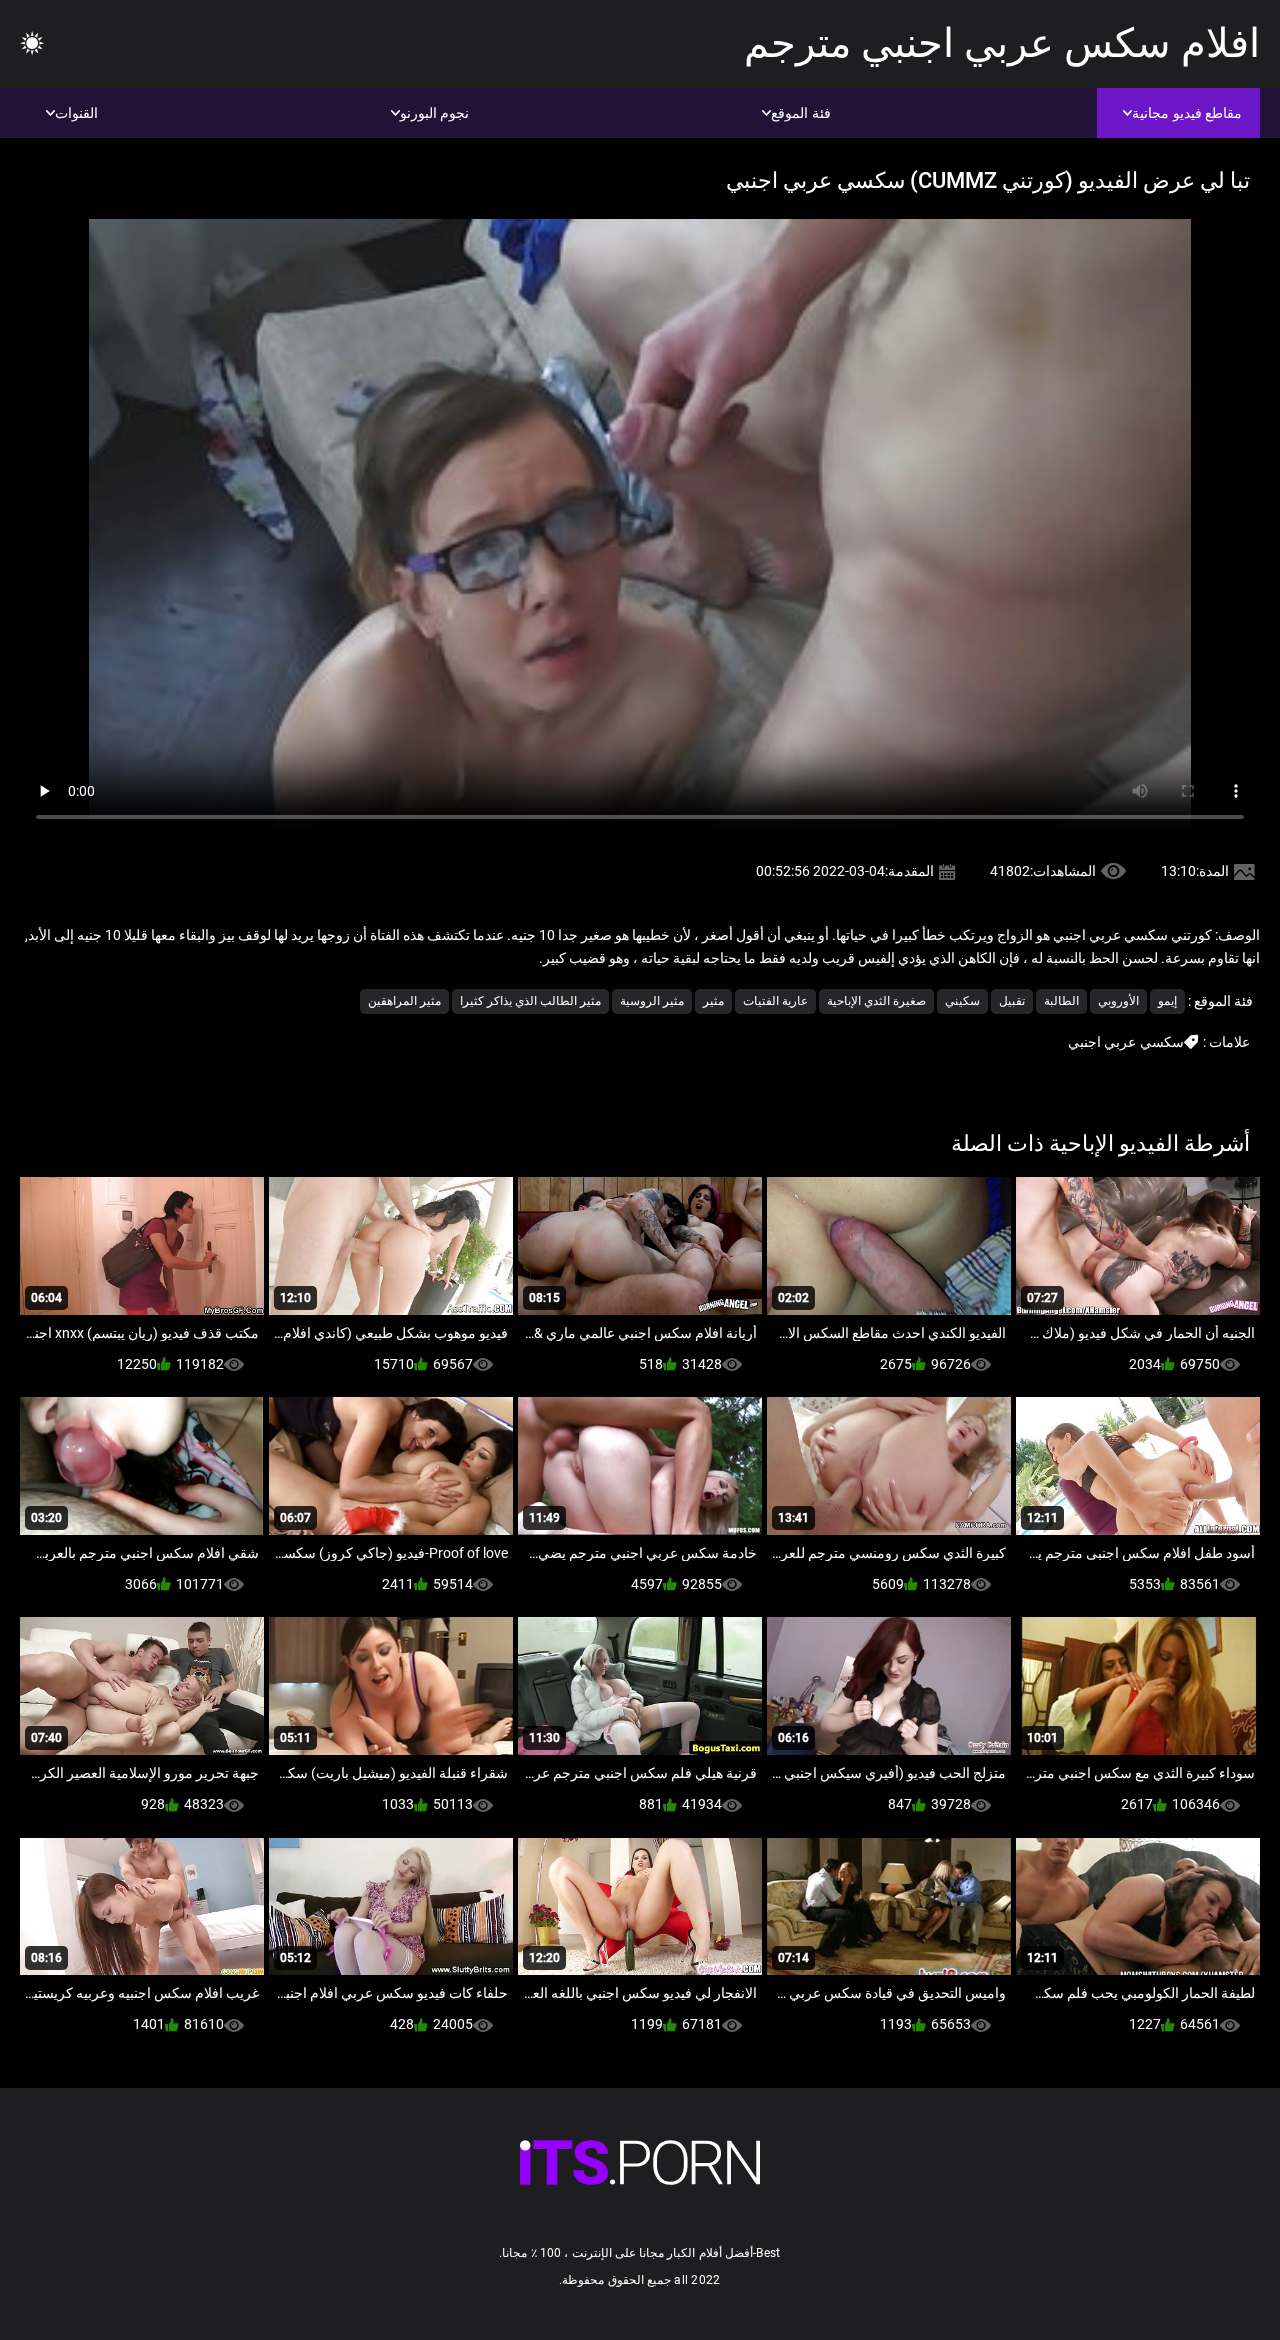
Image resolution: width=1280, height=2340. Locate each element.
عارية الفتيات (775, 1001)
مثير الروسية (652, 1001)
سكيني (962, 1001)
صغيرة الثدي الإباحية (876, 1001)
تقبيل (1012, 1001)
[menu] (32, 44)
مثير (713, 1001)
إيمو (1167, 1001)
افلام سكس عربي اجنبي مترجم (1002, 43)
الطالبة (1061, 1001)
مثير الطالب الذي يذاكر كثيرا (530, 1001)
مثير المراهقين (404, 1001)
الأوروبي (1118, 1001)
